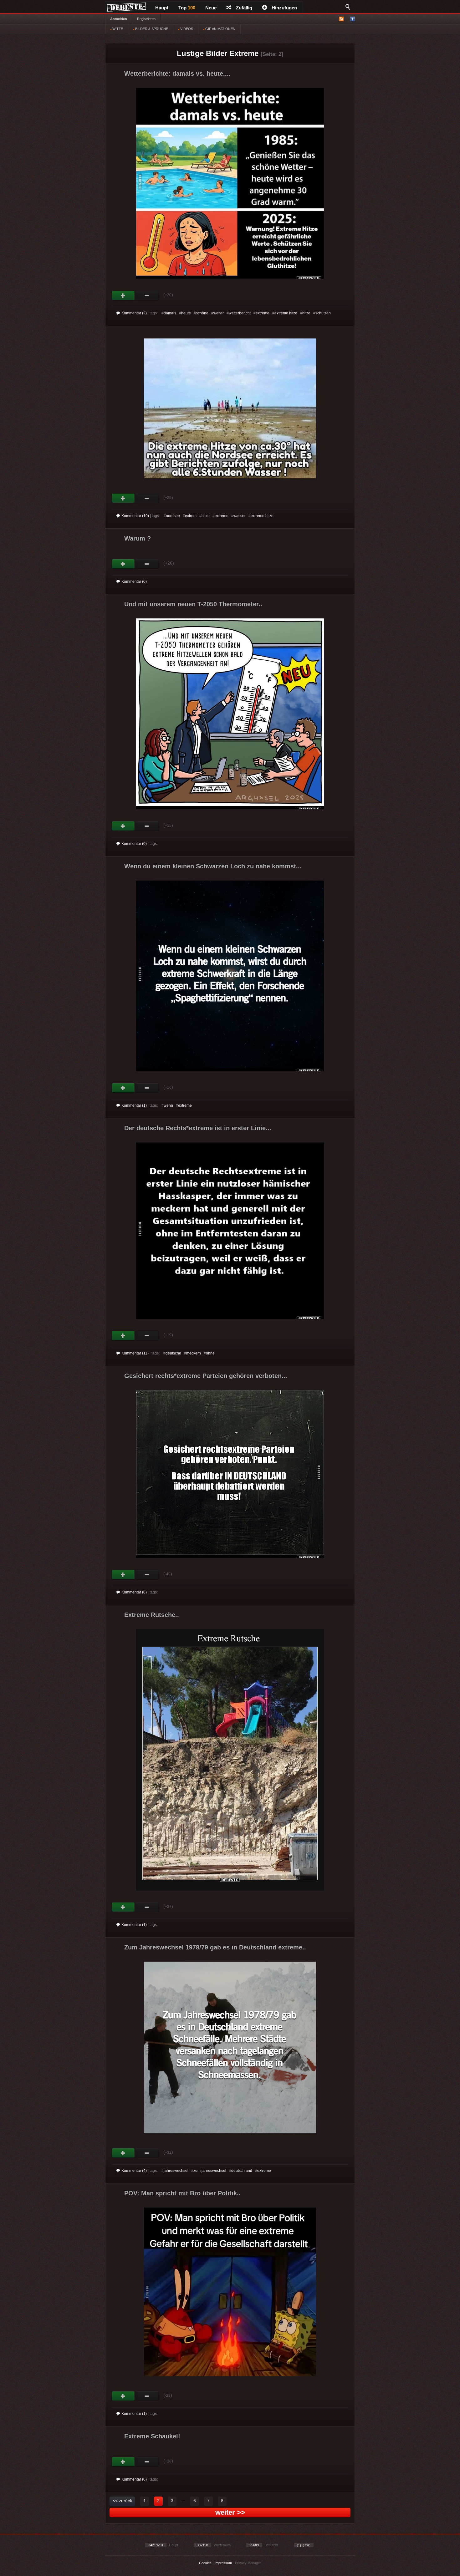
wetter (219, 313)
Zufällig (244, 8)
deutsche (173, 1353)
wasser (240, 516)
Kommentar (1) (134, 1105)
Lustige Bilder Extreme (218, 53)
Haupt (162, 8)
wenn (168, 1105)
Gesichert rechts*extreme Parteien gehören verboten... (206, 1376)
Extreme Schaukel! (152, 2436)
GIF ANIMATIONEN (220, 29)
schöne (202, 313)
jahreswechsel (176, 2171)
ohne (210, 1353)
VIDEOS (186, 29)
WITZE (117, 29)
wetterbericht (240, 313)
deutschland (242, 2171)
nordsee (173, 516)
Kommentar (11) (135, 1353)
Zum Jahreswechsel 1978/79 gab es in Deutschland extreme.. (215, 1947)
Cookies (205, 2563)
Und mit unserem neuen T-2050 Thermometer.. (193, 604)
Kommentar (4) (134, 2171)
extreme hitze (286, 313)
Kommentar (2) (134, 313)
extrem (191, 516)
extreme (263, 313)
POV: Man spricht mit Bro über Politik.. (182, 2193)
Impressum (223, 2563)
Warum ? (138, 538)
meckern (194, 1353)
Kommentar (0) (134, 582)
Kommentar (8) (134, 1592)
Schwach (147, 296)
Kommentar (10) (135, 516)
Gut (123, 296)
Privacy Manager (248, 2563)
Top (187, 8)
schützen (323, 313)
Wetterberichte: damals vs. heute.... (177, 74)
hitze (306, 313)
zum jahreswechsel (210, 2171)
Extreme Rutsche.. (152, 1615)
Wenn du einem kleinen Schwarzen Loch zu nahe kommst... (213, 866)
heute (186, 313)
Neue (211, 8)
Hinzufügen (284, 8)
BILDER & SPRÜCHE (151, 29)
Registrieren (146, 19)
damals (170, 313)
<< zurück (122, 2501)
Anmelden (119, 19)
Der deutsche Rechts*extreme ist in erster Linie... (198, 1128)
